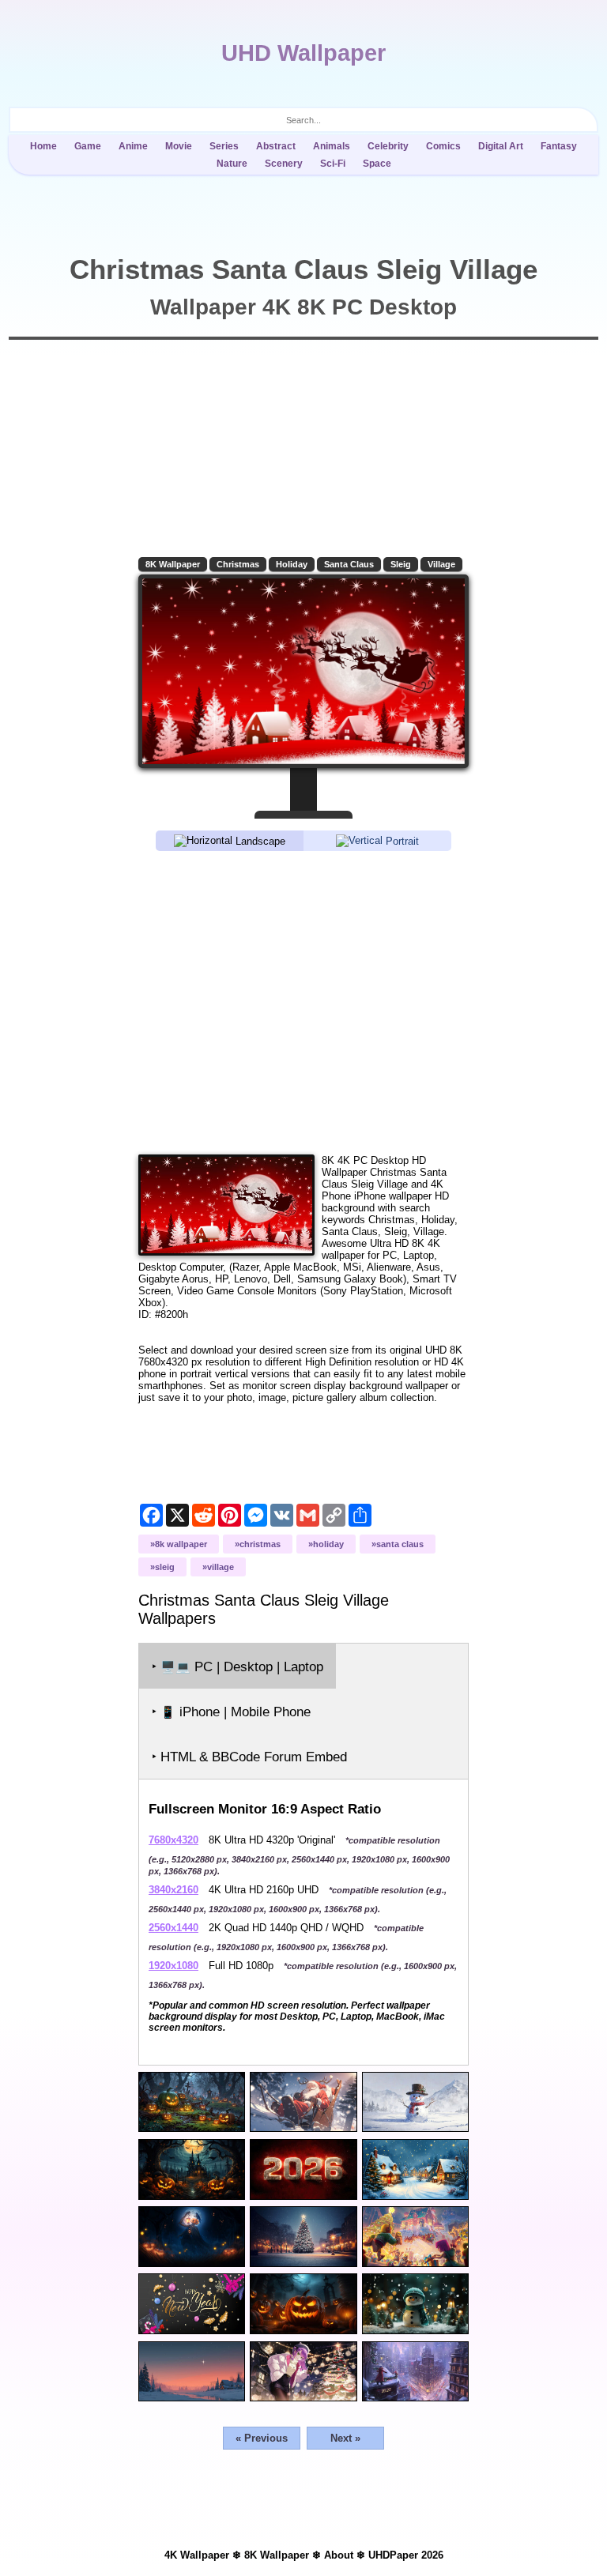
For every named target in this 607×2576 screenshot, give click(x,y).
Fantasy (559, 146)
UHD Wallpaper (303, 53)
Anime (133, 146)
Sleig (401, 564)
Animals (332, 146)
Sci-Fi (333, 164)
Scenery (284, 164)
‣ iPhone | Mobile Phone (231, 1712)
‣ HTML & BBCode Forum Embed (249, 1757)
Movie (179, 146)
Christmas (238, 564)
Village (441, 564)
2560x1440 (173, 1928)
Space (377, 164)
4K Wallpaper (197, 2555)
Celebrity (388, 146)
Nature (232, 164)
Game (88, 146)
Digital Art (501, 146)
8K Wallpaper (173, 564)
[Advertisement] (303, 1002)
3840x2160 (173, 1890)
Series (224, 146)
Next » (345, 2438)
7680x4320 (173, 1840)
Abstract (276, 146)
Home (43, 146)
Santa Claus (349, 564)
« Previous (262, 2438)
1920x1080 (173, 1966)
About (339, 2555)
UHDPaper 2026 (406, 2555)
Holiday (292, 564)
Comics (443, 146)
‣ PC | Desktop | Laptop (238, 1667)
